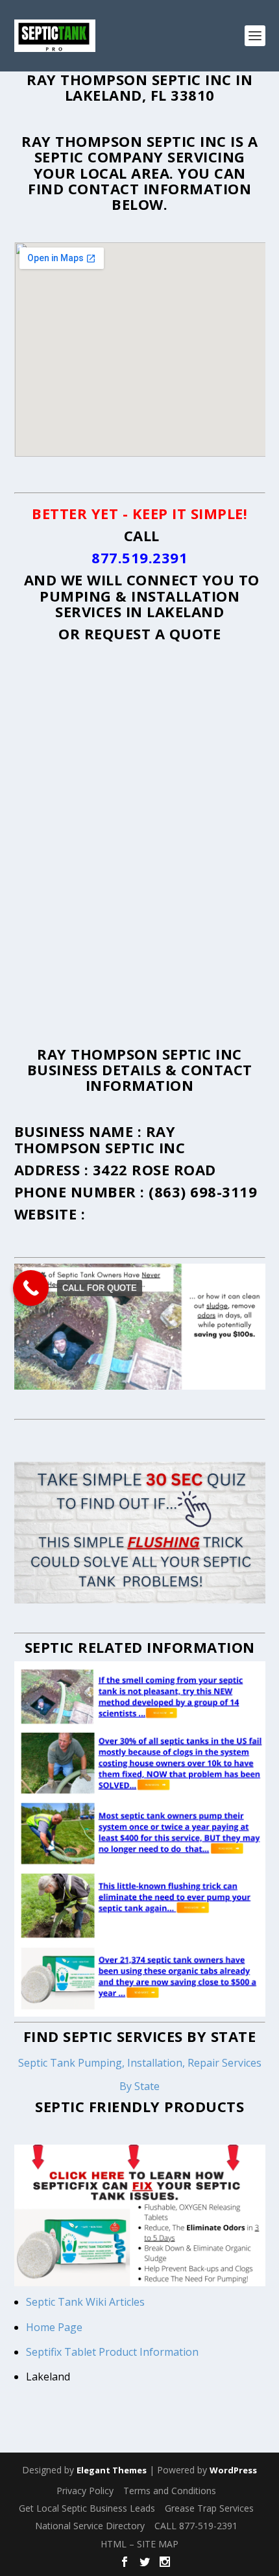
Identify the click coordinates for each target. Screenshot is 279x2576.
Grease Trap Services (209, 2508)
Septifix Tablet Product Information (112, 2352)
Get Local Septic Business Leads (87, 2508)
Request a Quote (153, 633)
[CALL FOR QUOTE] (31, 1288)
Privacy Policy (85, 2491)
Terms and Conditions (170, 2491)
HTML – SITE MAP (139, 2544)
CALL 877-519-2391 (196, 2526)
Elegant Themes (112, 2470)
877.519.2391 (139, 557)
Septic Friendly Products (139, 2106)
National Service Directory (90, 2526)
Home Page (55, 2327)
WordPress (233, 2470)
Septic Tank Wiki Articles (85, 2302)
